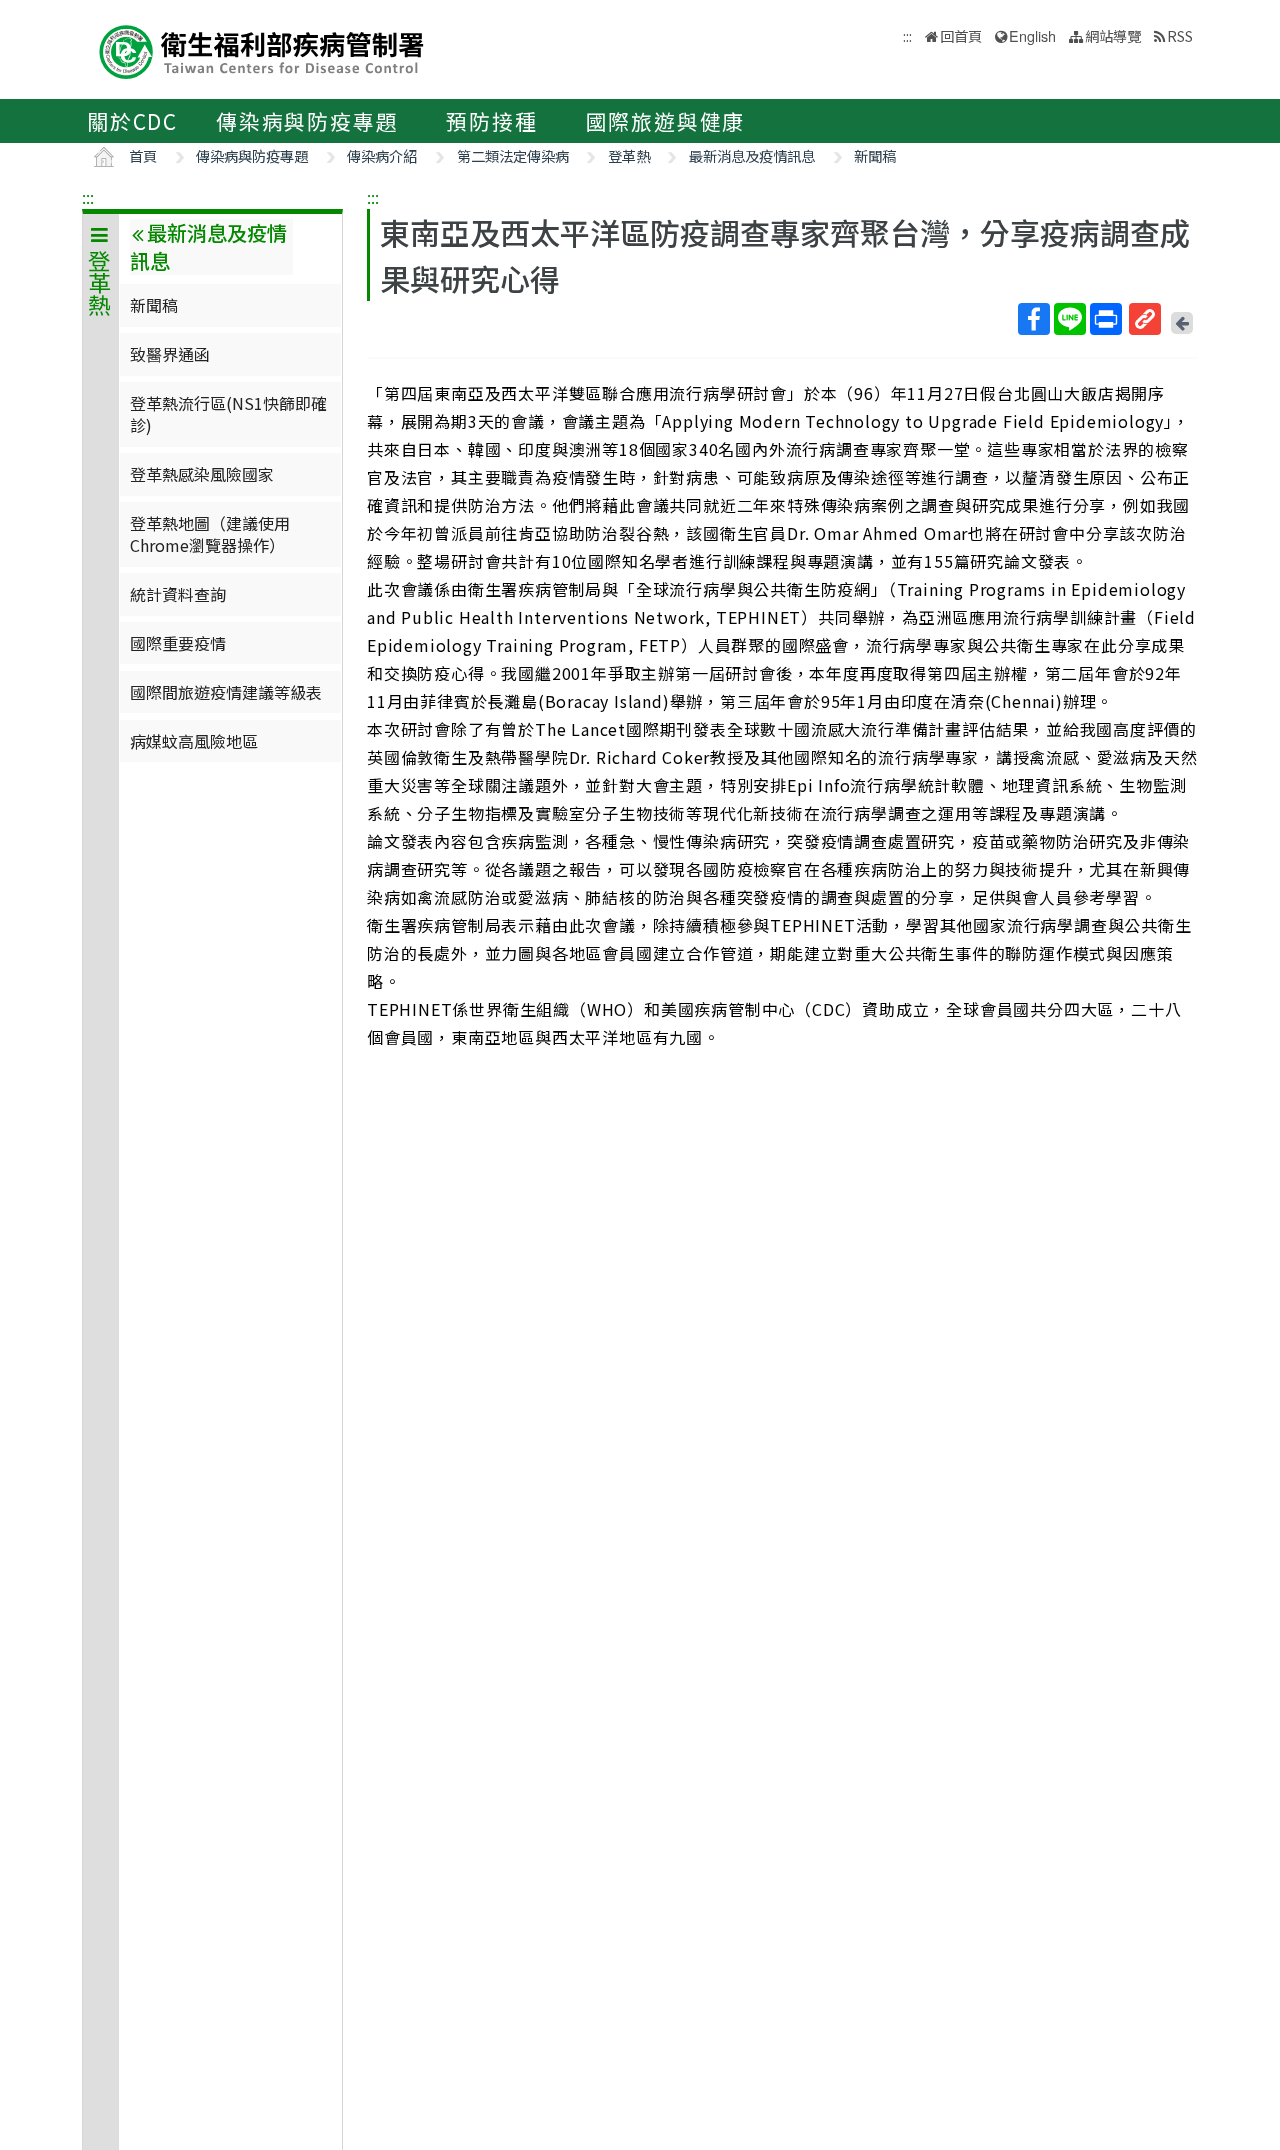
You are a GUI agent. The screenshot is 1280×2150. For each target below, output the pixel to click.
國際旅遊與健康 (666, 121)
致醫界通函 (170, 354)
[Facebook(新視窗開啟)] (1034, 319)
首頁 (143, 155)
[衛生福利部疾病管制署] (262, 49)
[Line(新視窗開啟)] (1070, 319)
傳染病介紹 (382, 155)
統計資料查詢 (178, 594)
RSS (1180, 35)
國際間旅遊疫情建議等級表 (226, 692)
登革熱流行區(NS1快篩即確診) (228, 414)
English (1032, 35)
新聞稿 (875, 155)
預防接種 (491, 121)
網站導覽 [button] (1113, 35)
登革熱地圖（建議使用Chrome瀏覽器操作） (210, 534)
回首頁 (961, 35)
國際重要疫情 (178, 643)
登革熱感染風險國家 (202, 474)
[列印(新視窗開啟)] (1106, 319)
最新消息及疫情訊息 (752, 155)
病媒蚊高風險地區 (194, 741)
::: (88, 197)
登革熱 (629, 155)
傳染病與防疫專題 (307, 121)
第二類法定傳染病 (513, 155)
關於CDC (132, 121)
